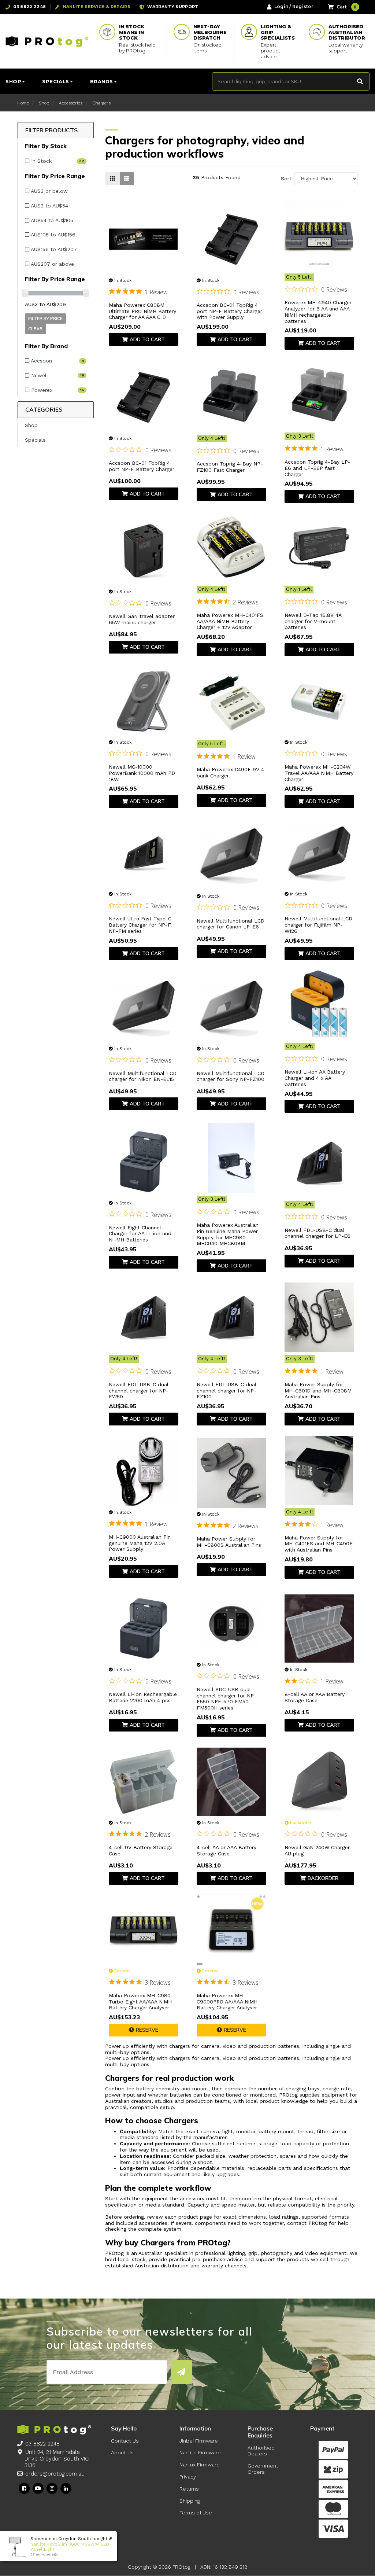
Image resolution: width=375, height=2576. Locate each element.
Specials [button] (55, 81)
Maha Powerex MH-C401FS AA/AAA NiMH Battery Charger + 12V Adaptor (230, 621)
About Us (122, 2452)
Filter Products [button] (51, 130)
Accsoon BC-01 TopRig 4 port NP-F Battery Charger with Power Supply (229, 311)
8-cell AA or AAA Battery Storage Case (315, 1697)
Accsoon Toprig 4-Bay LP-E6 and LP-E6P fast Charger (318, 468)
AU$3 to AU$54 (49, 206)
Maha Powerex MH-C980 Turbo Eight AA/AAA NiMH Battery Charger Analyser (140, 2002)
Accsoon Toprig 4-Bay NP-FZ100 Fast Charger (230, 467)
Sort (286, 179)
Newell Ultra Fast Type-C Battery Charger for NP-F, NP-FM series (140, 925)
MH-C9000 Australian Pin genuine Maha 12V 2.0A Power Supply (140, 1543)
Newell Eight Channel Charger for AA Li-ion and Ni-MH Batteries (140, 1234)
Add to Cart (147, 339)
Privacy (188, 2477)
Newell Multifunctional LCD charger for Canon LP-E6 (231, 924)
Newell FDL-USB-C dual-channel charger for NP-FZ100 (228, 1391)
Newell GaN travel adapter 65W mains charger (142, 619)
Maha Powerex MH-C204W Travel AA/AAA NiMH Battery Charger (319, 773)
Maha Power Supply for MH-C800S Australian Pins (229, 1542)
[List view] (127, 179)
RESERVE (147, 2030)
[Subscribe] (181, 2372)
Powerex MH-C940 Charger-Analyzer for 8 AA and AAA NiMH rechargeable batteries (319, 312)
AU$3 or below (49, 191)
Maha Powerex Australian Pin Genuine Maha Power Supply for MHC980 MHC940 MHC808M (228, 1234)
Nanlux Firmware (200, 2465)
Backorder (323, 1878)
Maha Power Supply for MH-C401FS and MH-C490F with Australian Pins (319, 1544)
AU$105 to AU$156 (52, 235)
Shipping (190, 2501)
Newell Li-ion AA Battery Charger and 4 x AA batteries (315, 1078)
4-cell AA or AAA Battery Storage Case (227, 1850)
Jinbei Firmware (199, 2441)
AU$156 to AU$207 (53, 249)
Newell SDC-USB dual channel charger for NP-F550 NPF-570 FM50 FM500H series (227, 1699)
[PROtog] (47, 41)
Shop (31, 425)
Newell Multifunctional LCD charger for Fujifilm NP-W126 (318, 925)
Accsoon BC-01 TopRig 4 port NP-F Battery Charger (142, 466)
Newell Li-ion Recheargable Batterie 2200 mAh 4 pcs (143, 1697)
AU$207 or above (52, 264)
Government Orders (263, 2469)
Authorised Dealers (261, 2451)
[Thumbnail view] (112, 179)
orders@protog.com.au (55, 2474)
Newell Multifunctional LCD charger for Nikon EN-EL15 (143, 1076)
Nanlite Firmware (200, 2452)
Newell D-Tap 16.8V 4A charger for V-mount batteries (313, 621)
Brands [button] (102, 81)
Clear (35, 329)
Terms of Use (196, 2513)
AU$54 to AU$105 (51, 220)
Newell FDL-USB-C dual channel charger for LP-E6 (318, 1233)
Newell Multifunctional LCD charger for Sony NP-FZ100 (231, 1076)
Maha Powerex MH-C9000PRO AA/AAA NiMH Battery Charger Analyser (227, 2002)
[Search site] (360, 81)
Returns (189, 2489)
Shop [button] (13, 81)
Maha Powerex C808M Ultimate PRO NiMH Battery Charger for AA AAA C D (142, 311)
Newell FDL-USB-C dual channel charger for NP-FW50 (139, 1391)
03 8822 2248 (42, 2444)
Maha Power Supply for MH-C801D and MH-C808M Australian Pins (318, 1391)
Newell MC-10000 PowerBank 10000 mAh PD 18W (142, 773)
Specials (35, 440)
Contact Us (125, 2441)
